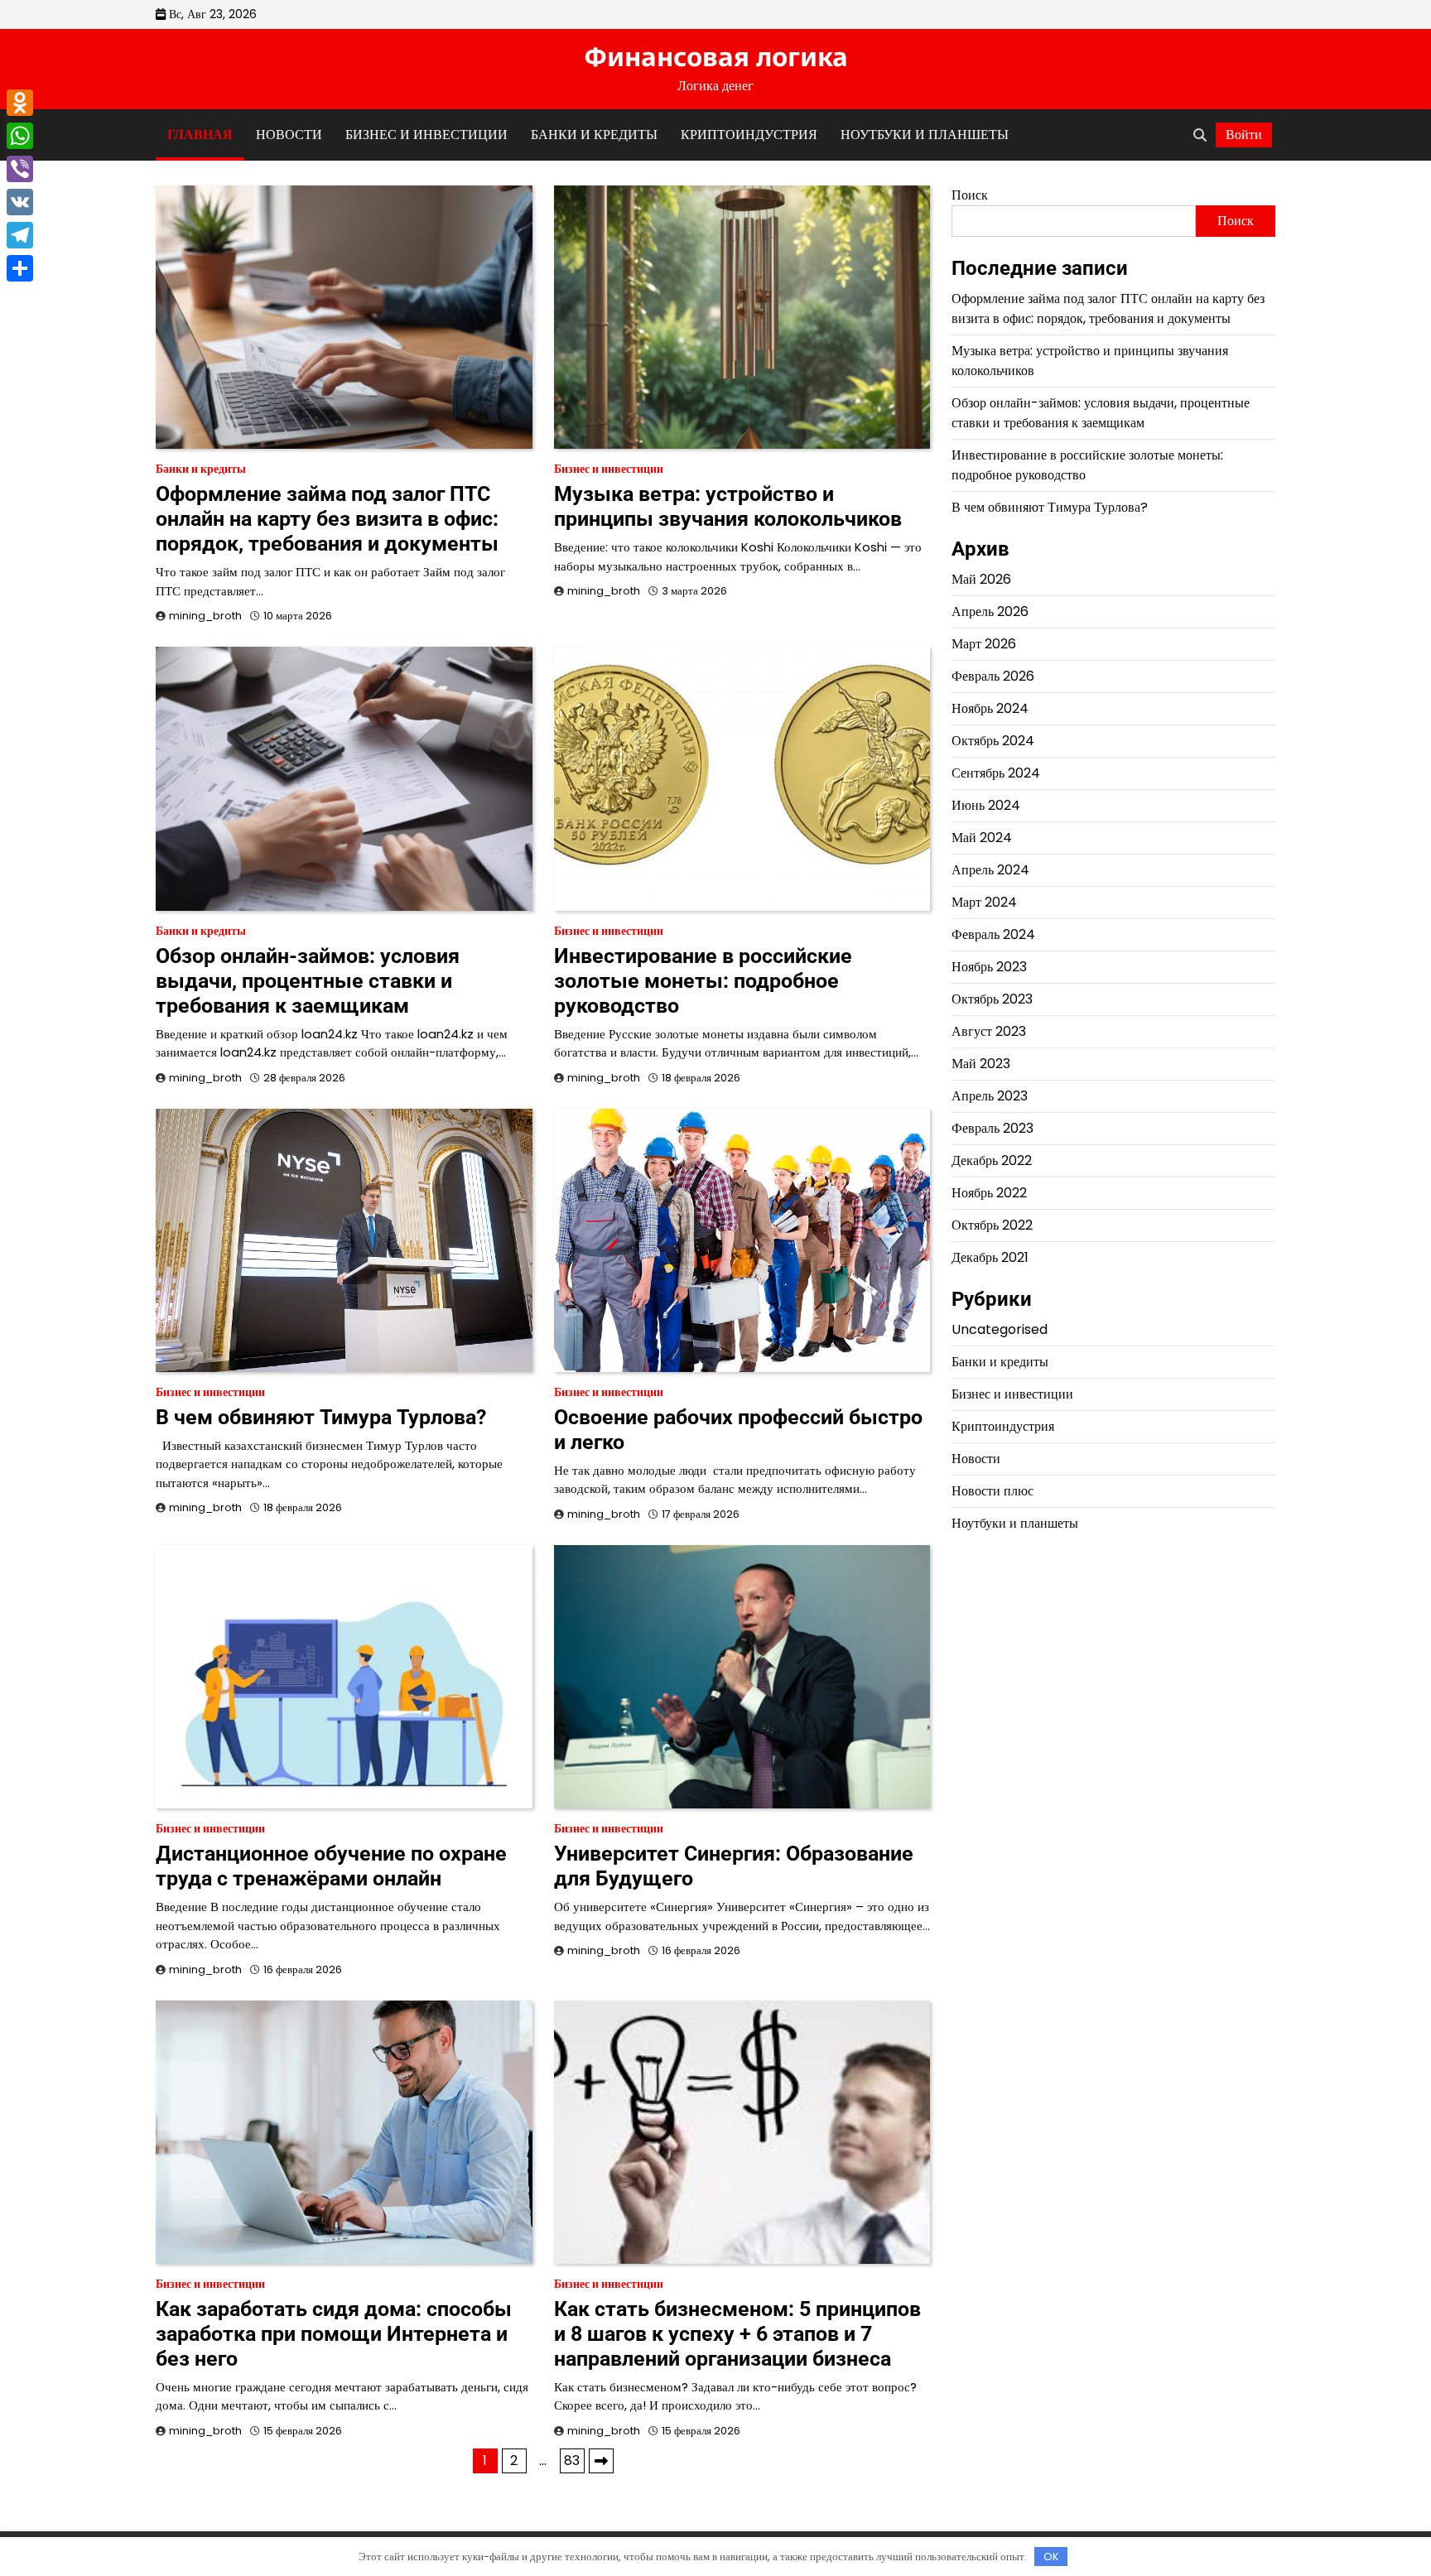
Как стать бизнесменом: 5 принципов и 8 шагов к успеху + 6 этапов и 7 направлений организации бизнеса (737, 2334)
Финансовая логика (716, 56)
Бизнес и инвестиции (426, 135)
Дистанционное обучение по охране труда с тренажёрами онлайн (331, 1866)
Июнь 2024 (986, 805)
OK (1051, 2557)
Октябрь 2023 (992, 999)
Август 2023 (989, 1031)
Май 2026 (981, 579)
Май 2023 (981, 1064)
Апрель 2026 (990, 611)
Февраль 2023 (993, 1128)
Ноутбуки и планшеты (925, 135)
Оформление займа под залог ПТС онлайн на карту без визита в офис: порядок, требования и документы (327, 519)
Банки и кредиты (594, 135)
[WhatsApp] (20, 136)
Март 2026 (984, 644)
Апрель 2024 (990, 870)
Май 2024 (982, 838)
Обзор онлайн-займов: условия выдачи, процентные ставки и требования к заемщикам (308, 981)
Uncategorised (1000, 1329)
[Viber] (20, 169)
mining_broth (205, 616)
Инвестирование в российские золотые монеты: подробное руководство (703, 981)
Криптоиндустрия (749, 135)
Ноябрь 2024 (990, 708)
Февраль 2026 (993, 676)
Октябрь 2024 (993, 741)
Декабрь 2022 (992, 1160)
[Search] (1200, 135)
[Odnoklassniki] (20, 103)
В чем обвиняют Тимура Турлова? (321, 1417)
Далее (601, 2461)
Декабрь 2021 (990, 1257)
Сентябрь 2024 (996, 773)
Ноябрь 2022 (989, 1193)
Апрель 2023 (990, 1096)
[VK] (20, 202)
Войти (1244, 135)
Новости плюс (993, 1490)
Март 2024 (984, 902)
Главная (200, 135)
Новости (289, 135)
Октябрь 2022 (992, 1225)
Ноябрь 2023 (989, 967)
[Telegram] (20, 235)
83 (572, 2460)
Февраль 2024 (993, 934)
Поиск (970, 195)
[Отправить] (20, 268)
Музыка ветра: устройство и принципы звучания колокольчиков (728, 506)
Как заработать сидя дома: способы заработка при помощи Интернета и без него (334, 2334)
